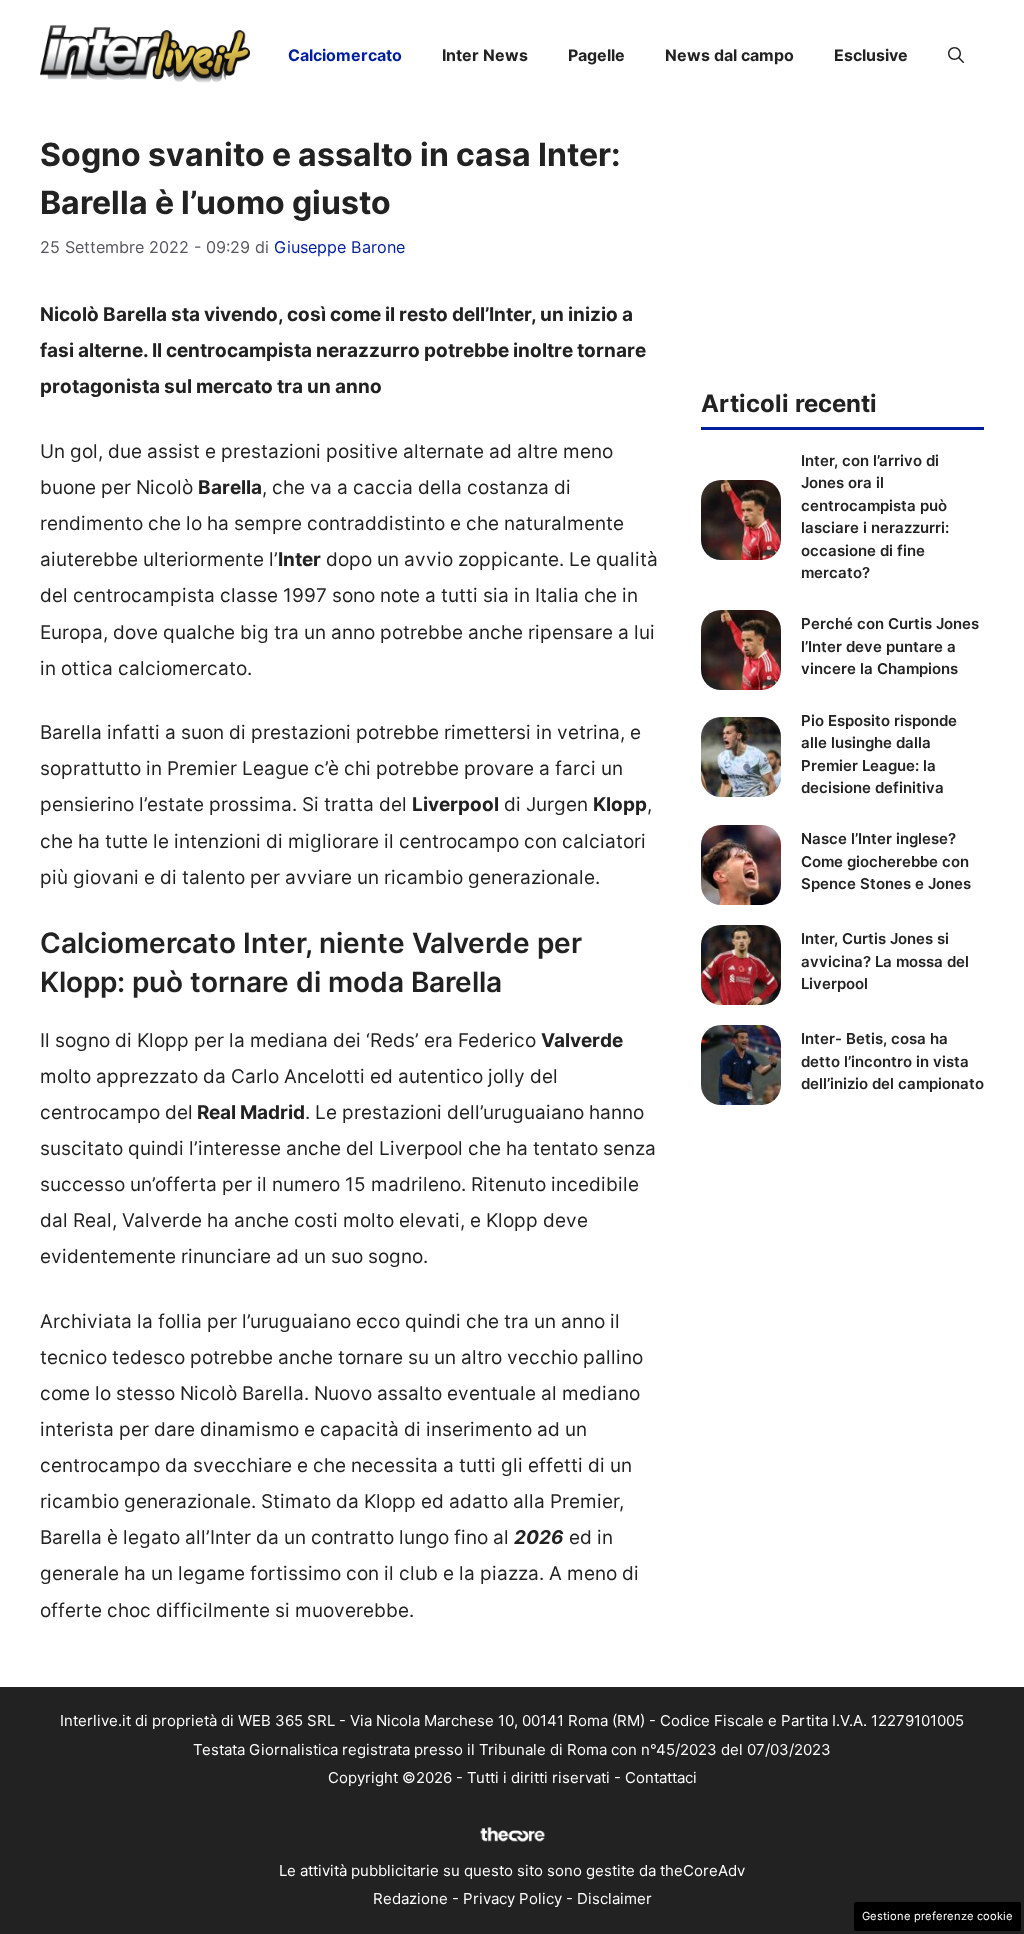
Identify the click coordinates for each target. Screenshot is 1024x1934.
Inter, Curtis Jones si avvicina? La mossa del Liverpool (885, 961)
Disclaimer (614, 1898)
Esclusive (871, 55)
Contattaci (661, 1777)
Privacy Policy (512, 1898)
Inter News (485, 55)
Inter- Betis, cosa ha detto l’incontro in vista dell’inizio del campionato (892, 1061)
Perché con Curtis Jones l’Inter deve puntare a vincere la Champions (890, 646)
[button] (956, 55)
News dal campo (729, 55)
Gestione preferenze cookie (937, 1916)
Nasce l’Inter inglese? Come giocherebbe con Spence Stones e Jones (886, 861)
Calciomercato (345, 55)
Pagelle (596, 55)
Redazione (410, 1898)
